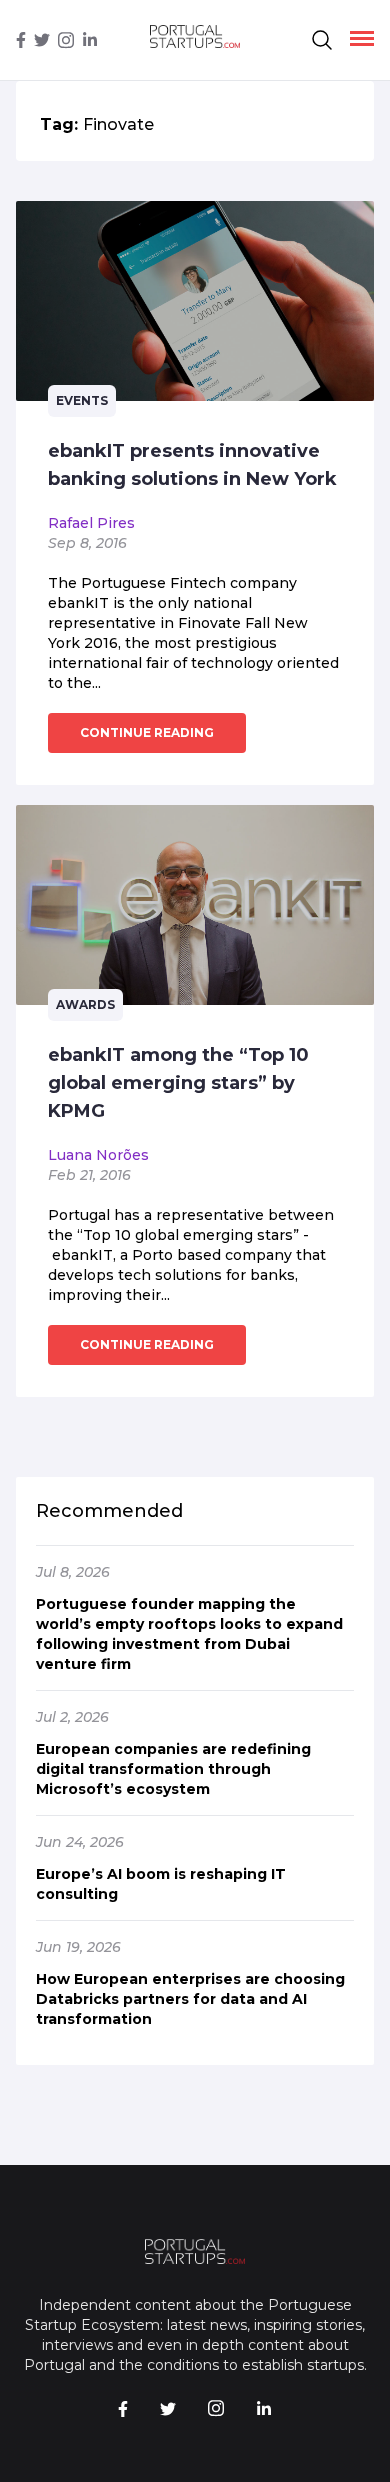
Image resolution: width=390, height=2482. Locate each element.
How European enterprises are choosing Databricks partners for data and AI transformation (190, 1999)
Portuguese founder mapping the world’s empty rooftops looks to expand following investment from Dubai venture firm (189, 1634)
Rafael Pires (91, 523)
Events (82, 400)
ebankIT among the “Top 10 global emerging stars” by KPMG (178, 1083)
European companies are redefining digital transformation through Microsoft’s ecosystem (173, 1769)
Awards (85, 1004)
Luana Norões (98, 1155)
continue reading (147, 732)
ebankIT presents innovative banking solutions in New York (192, 465)
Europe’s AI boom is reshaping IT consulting (161, 1884)
